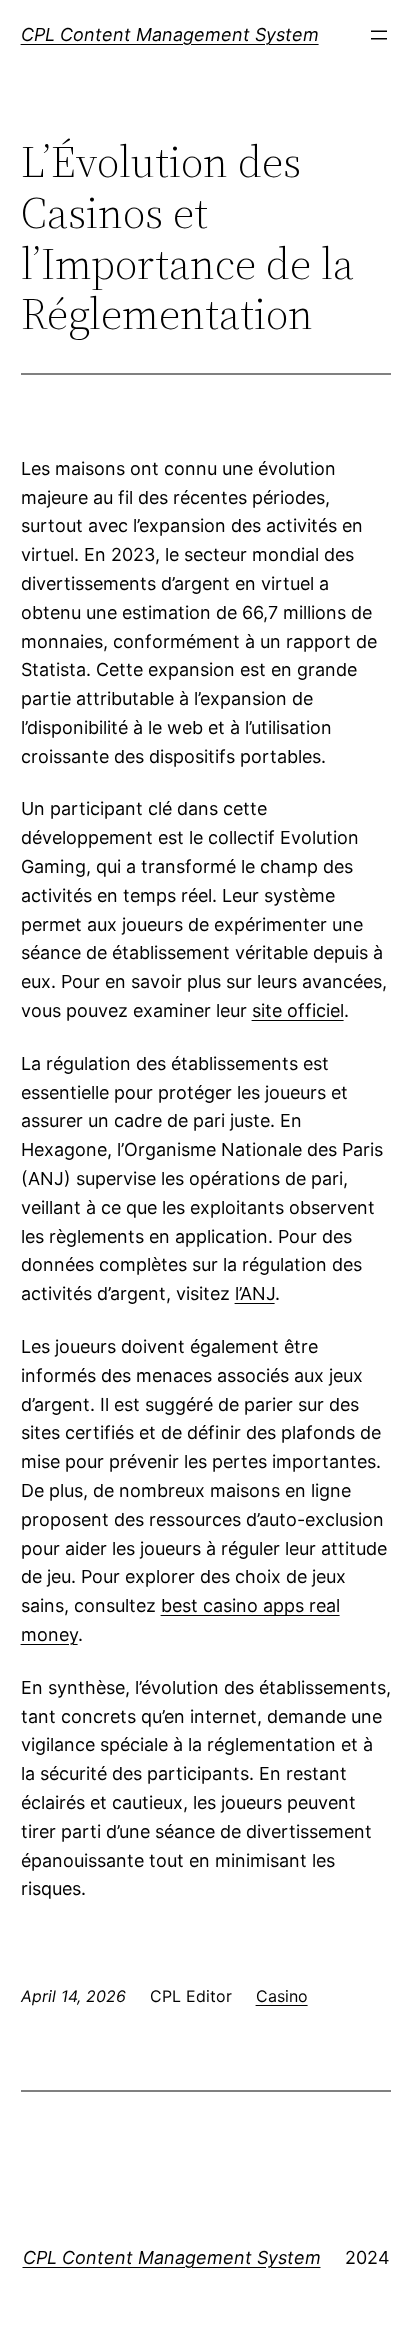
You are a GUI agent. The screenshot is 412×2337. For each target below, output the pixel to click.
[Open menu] (379, 35)
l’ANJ (255, 1293)
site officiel (298, 1010)
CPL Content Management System (170, 34)
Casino (282, 1996)
